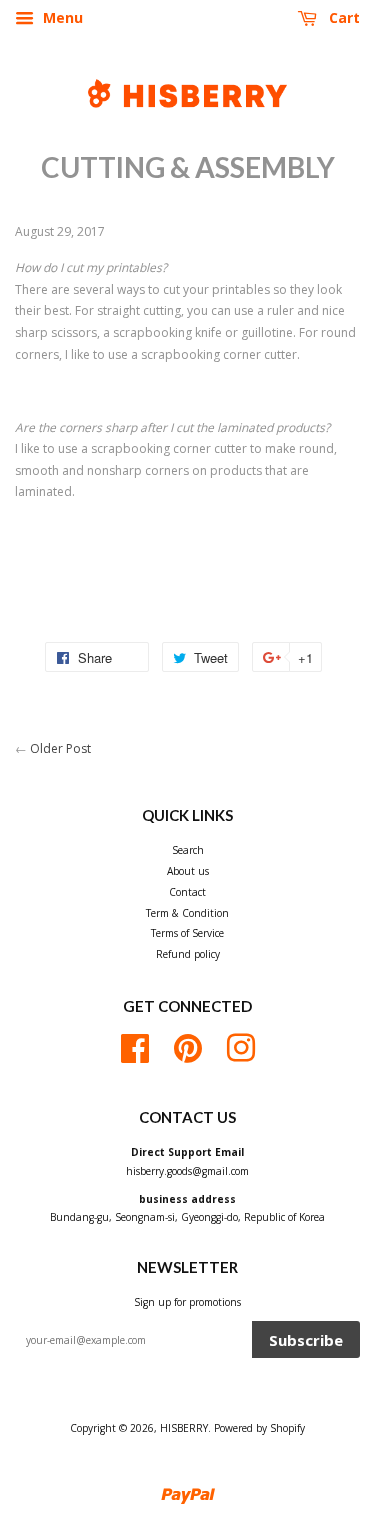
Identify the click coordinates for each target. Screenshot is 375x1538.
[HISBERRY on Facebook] (135, 1046)
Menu (61, 17)
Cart (342, 17)
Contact (187, 892)
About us (188, 871)
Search (188, 850)
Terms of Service (187, 933)
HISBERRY (184, 1428)
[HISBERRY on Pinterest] (188, 1046)
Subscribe (306, 1340)
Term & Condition (187, 913)
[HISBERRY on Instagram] (241, 1046)
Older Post (60, 748)
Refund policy (188, 954)
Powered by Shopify (259, 1428)
